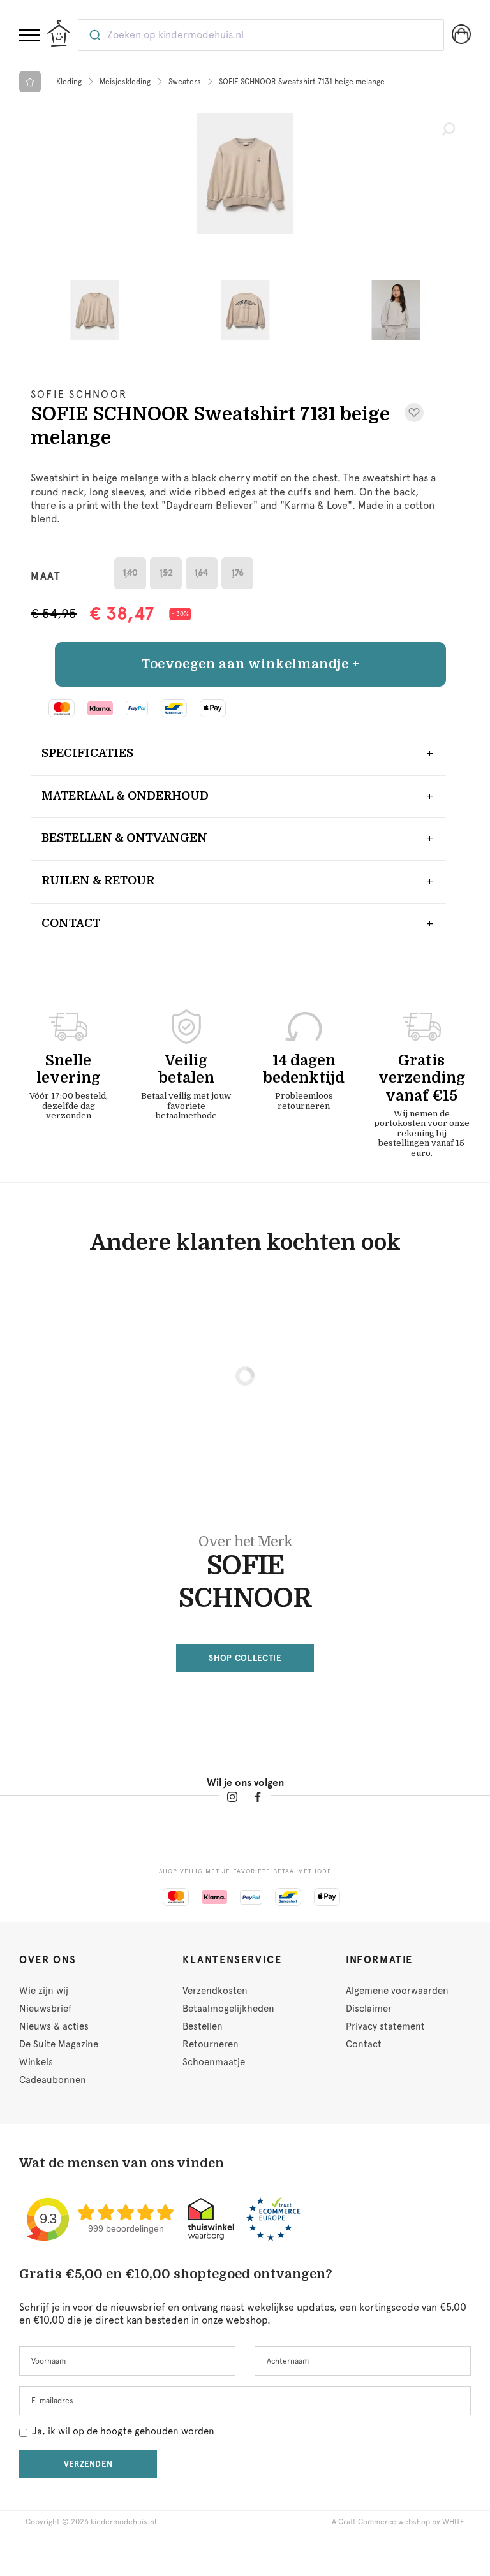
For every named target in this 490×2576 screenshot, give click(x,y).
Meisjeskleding (125, 82)
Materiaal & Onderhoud (125, 796)
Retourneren (211, 2044)
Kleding (69, 82)
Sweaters (185, 82)
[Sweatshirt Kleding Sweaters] (245, 173)
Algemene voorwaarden (397, 1991)
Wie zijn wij (44, 1991)
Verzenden (88, 2464)
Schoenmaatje (214, 2062)
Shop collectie (245, 1658)
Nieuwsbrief (45, 2009)
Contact (71, 923)
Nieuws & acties (54, 2026)
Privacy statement (385, 2026)
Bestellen (203, 2026)
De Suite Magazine (59, 2044)
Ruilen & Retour (98, 881)
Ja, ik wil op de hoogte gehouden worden (123, 2431)
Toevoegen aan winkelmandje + (250, 664)
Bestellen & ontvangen (124, 838)
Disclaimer (369, 2009)
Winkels (36, 2062)
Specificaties (87, 753)
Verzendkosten (215, 1991)
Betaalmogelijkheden (228, 2009)
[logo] (59, 33)
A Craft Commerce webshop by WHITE (398, 2522)
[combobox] (261, 35)
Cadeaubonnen (53, 2080)
